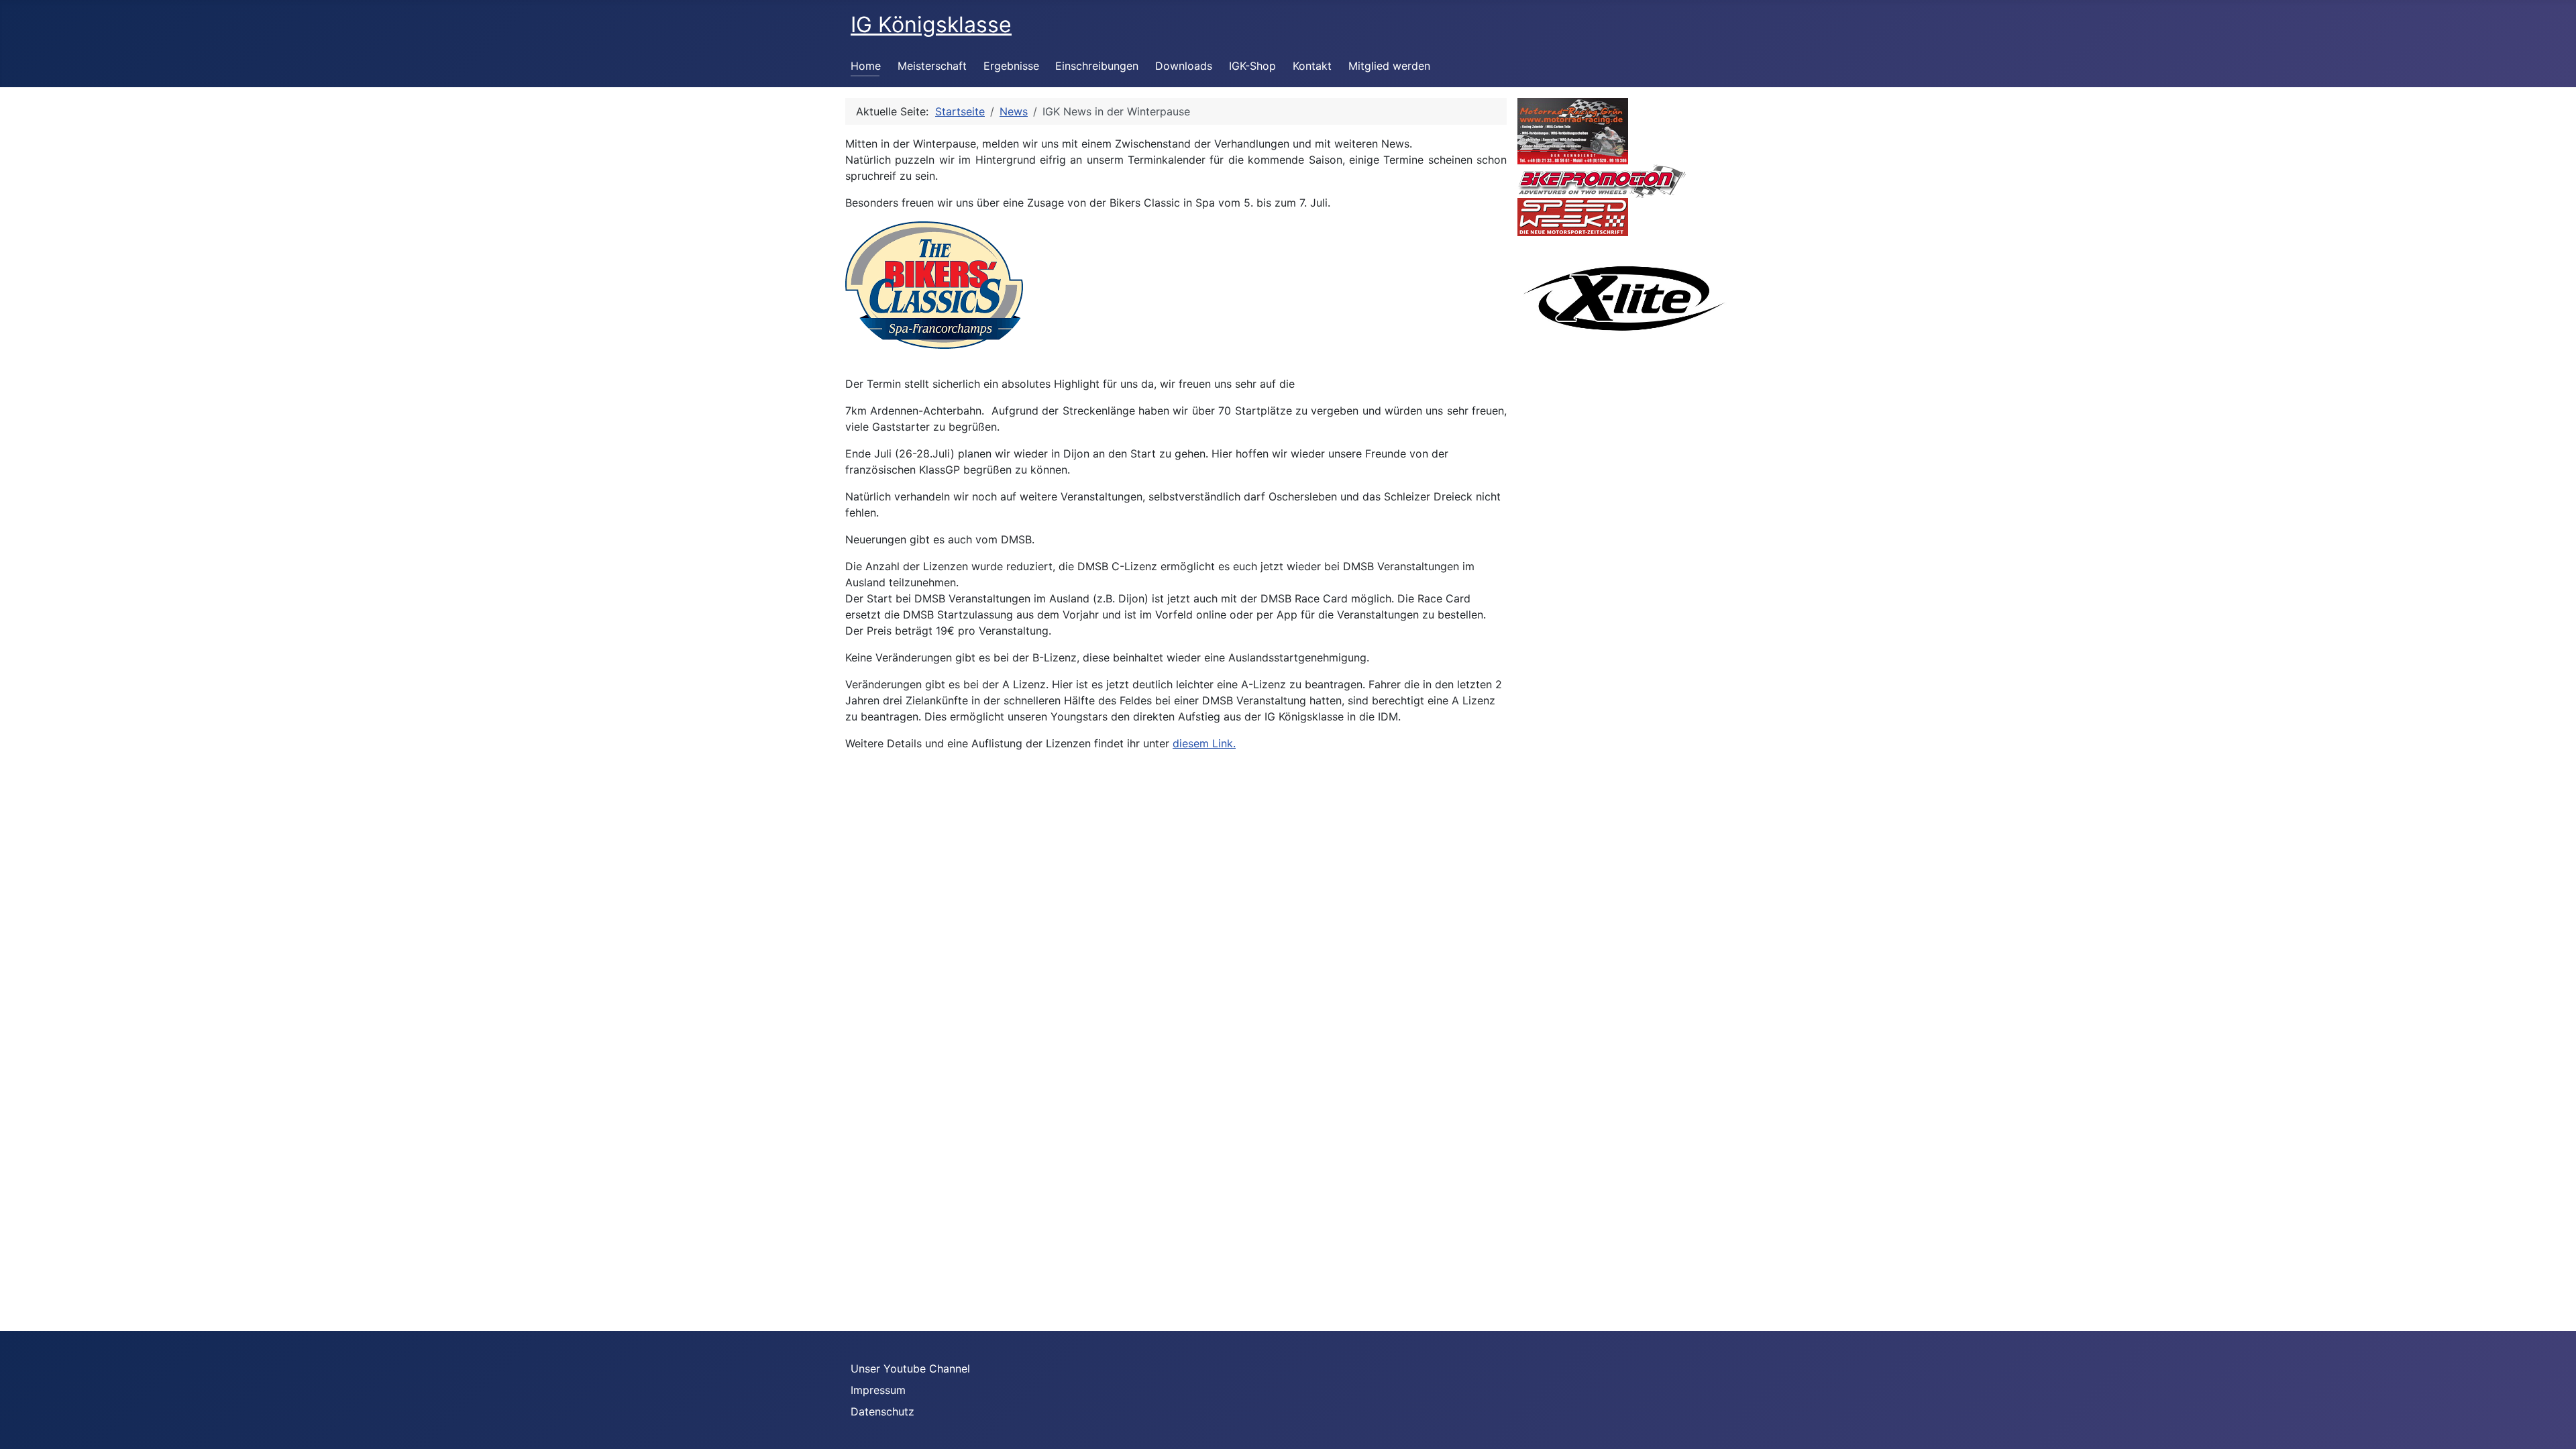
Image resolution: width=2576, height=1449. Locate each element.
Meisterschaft (932, 66)
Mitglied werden (1389, 66)
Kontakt (1312, 66)
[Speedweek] (1573, 216)
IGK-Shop (1252, 66)
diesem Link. (1204, 743)
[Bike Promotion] (1602, 180)
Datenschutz (882, 1411)
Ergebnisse (1011, 66)
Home (866, 66)
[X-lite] (1624, 297)
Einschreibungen (1097, 66)
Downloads (1184, 66)
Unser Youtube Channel (910, 1368)
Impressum (878, 1390)
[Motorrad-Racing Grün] (1573, 130)
